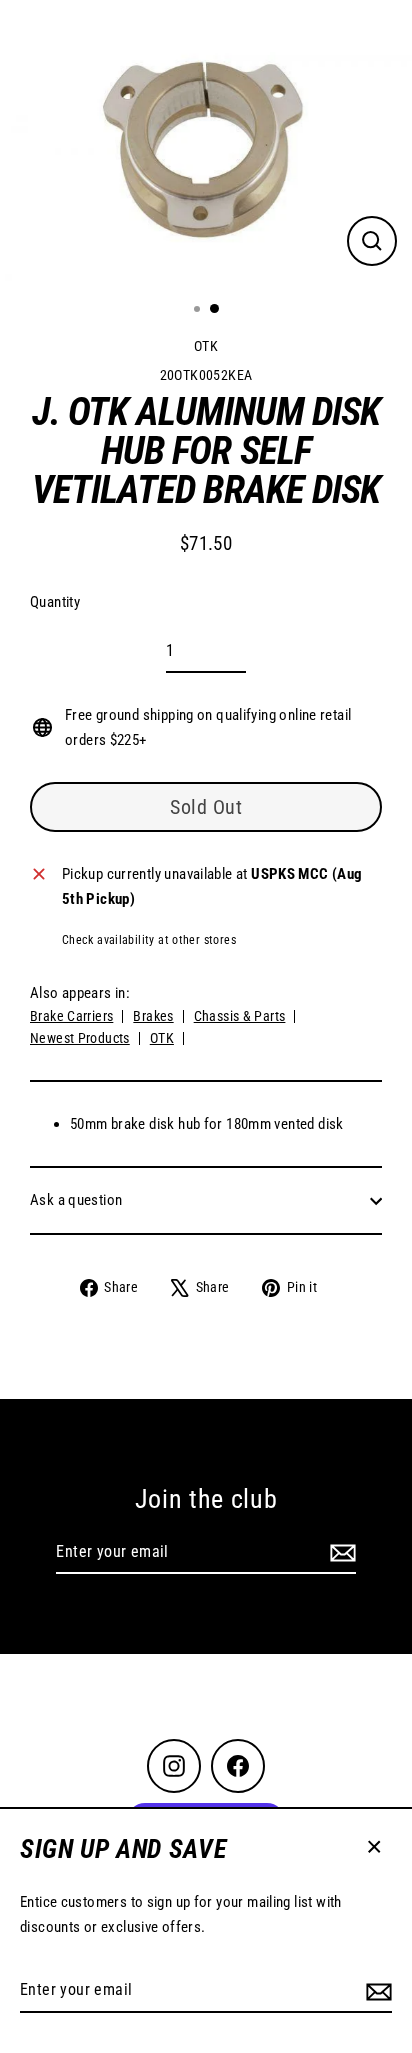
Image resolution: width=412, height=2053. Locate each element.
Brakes (153, 1016)
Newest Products (80, 1038)
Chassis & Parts (240, 1016)
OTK (206, 346)
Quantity (55, 602)
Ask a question (76, 1200)
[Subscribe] (376, 1991)
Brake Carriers (71, 1016)
